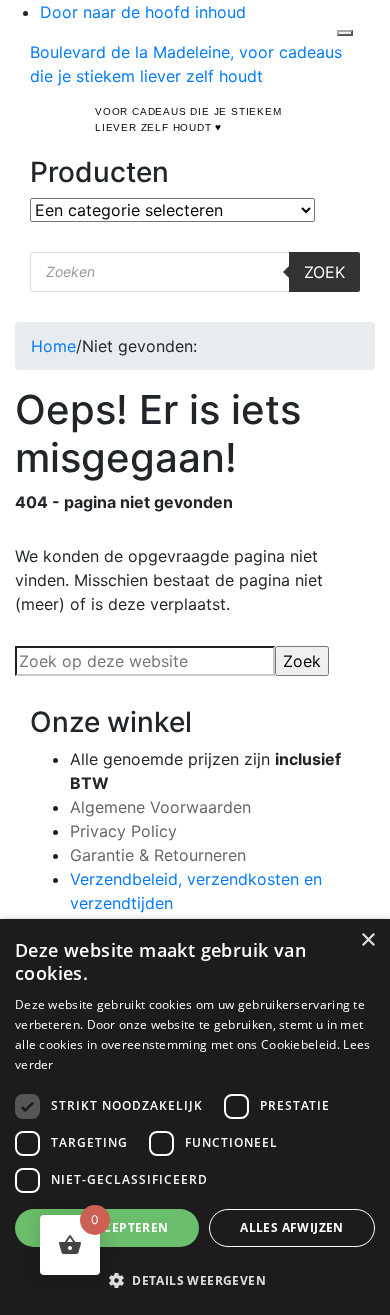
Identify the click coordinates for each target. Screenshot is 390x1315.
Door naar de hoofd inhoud (143, 12)
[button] (195, 1280)
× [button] (367, 940)
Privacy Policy (123, 831)
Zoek (324, 272)
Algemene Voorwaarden (160, 807)
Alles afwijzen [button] (292, 1227)
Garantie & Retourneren (158, 855)
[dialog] (195, 1117)
